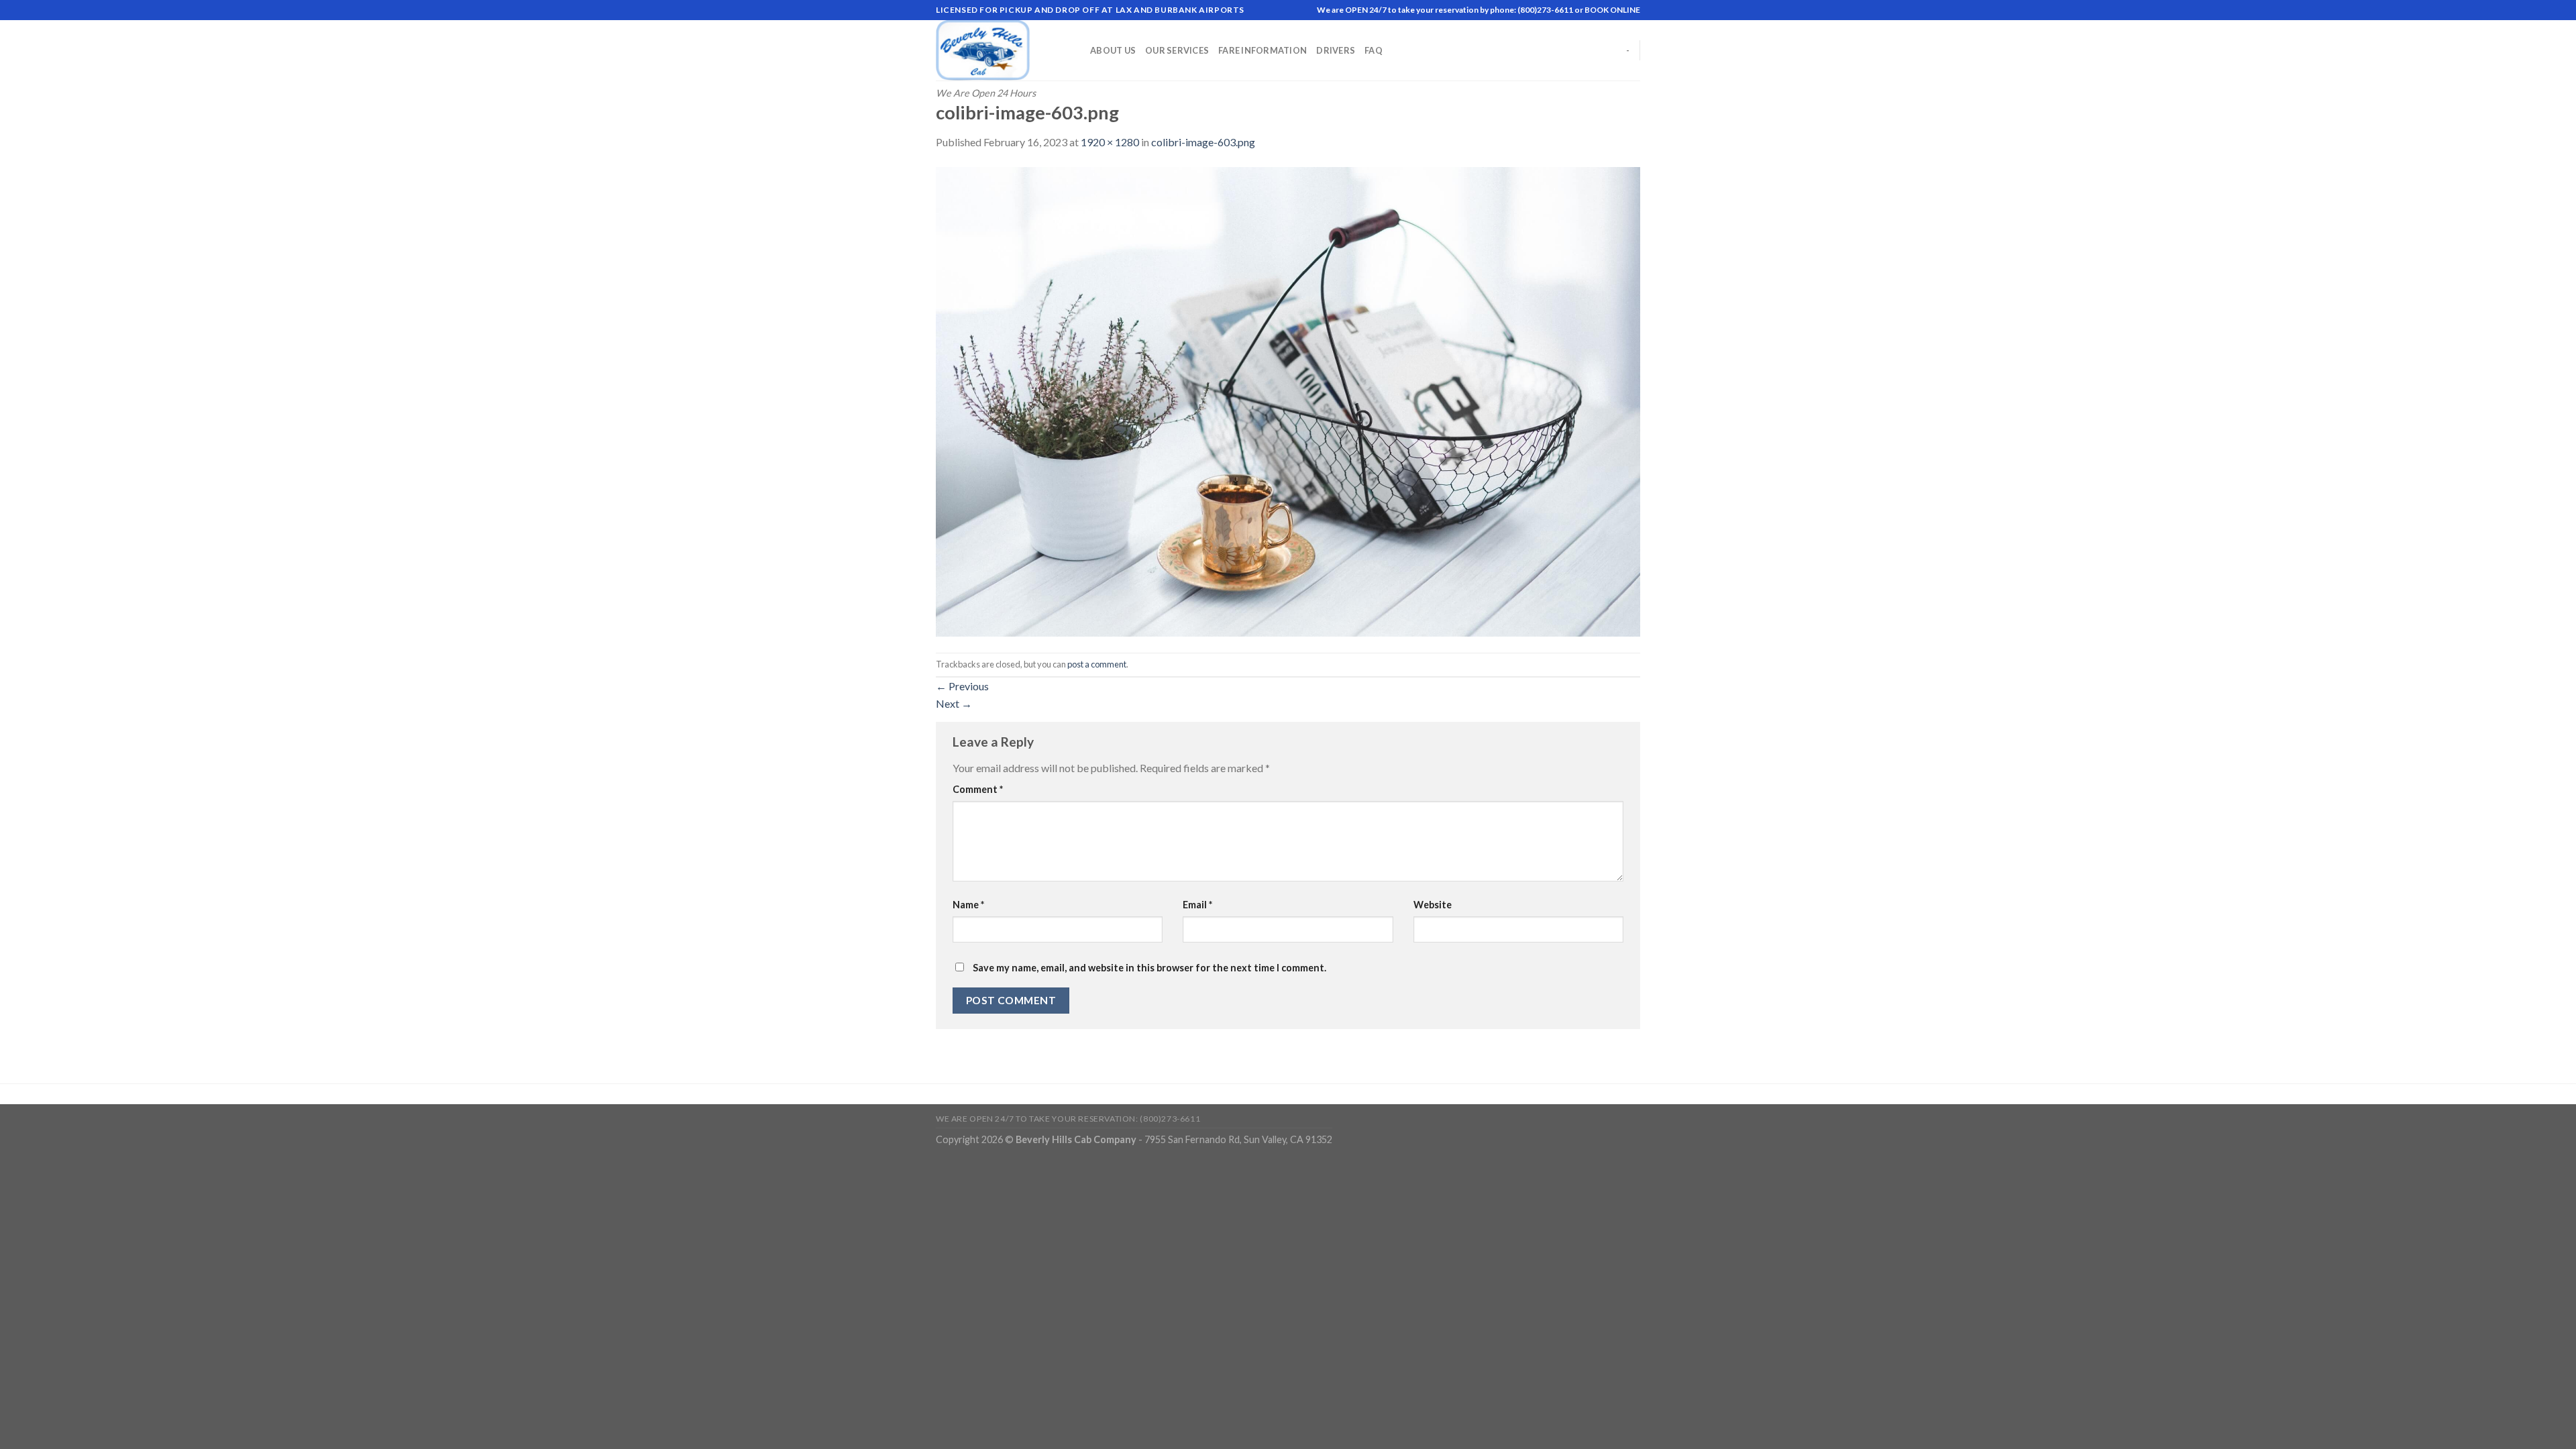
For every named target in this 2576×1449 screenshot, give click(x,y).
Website (1433, 905)
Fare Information (1263, 50)
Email (1197, 905)
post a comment (1097, 664)
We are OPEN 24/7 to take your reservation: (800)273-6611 (1068, 1119)
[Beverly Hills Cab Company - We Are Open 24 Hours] (1003, 50)
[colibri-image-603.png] (1288, 400)
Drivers (1336, 50)
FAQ (1374, 50)
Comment (978, 789)
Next (954, 703)
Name (968, 905)
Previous (962, 686)
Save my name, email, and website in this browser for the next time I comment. (1149, 968)
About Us (1113, 50)
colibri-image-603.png (1203, 142)
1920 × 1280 (1110, 142)
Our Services (1177, 50)
